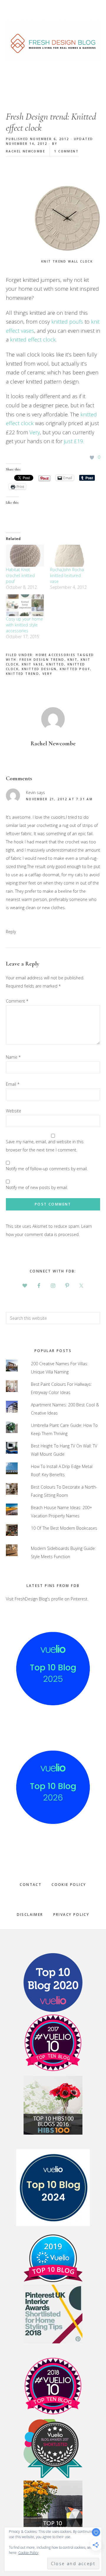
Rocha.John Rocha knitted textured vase (67, 575)
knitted (55, 664)
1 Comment (66, 151)
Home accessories (56, 655)
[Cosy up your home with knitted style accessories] (25, 605)
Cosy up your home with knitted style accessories (24, 625)
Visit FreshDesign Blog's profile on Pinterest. (47, 1599)
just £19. (74, 441)
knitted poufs (67, 322)
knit (72, 660)
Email (13, 1084)
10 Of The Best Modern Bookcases (64, 1528)
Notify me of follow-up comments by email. (47, 1169)
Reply (11, 932)
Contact (31, 1885)
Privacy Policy (71, 1915)
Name (13, 1057)
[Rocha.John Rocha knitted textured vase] (69, 556)
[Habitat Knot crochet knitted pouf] (25, 556)
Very (35, 432)
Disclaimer (30, 1915)
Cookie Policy (69, 1885)
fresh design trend (42, 660)
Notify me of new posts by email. (37, 1187)
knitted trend (23, 674)
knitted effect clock (33, 339)
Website (14, 1111)
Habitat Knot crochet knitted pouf (20, 575)
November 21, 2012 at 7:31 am (59, 799)
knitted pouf (75, 669)
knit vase (33, 664)
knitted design (39, 669)
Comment (17, 1001)
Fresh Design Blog (53, 41)
